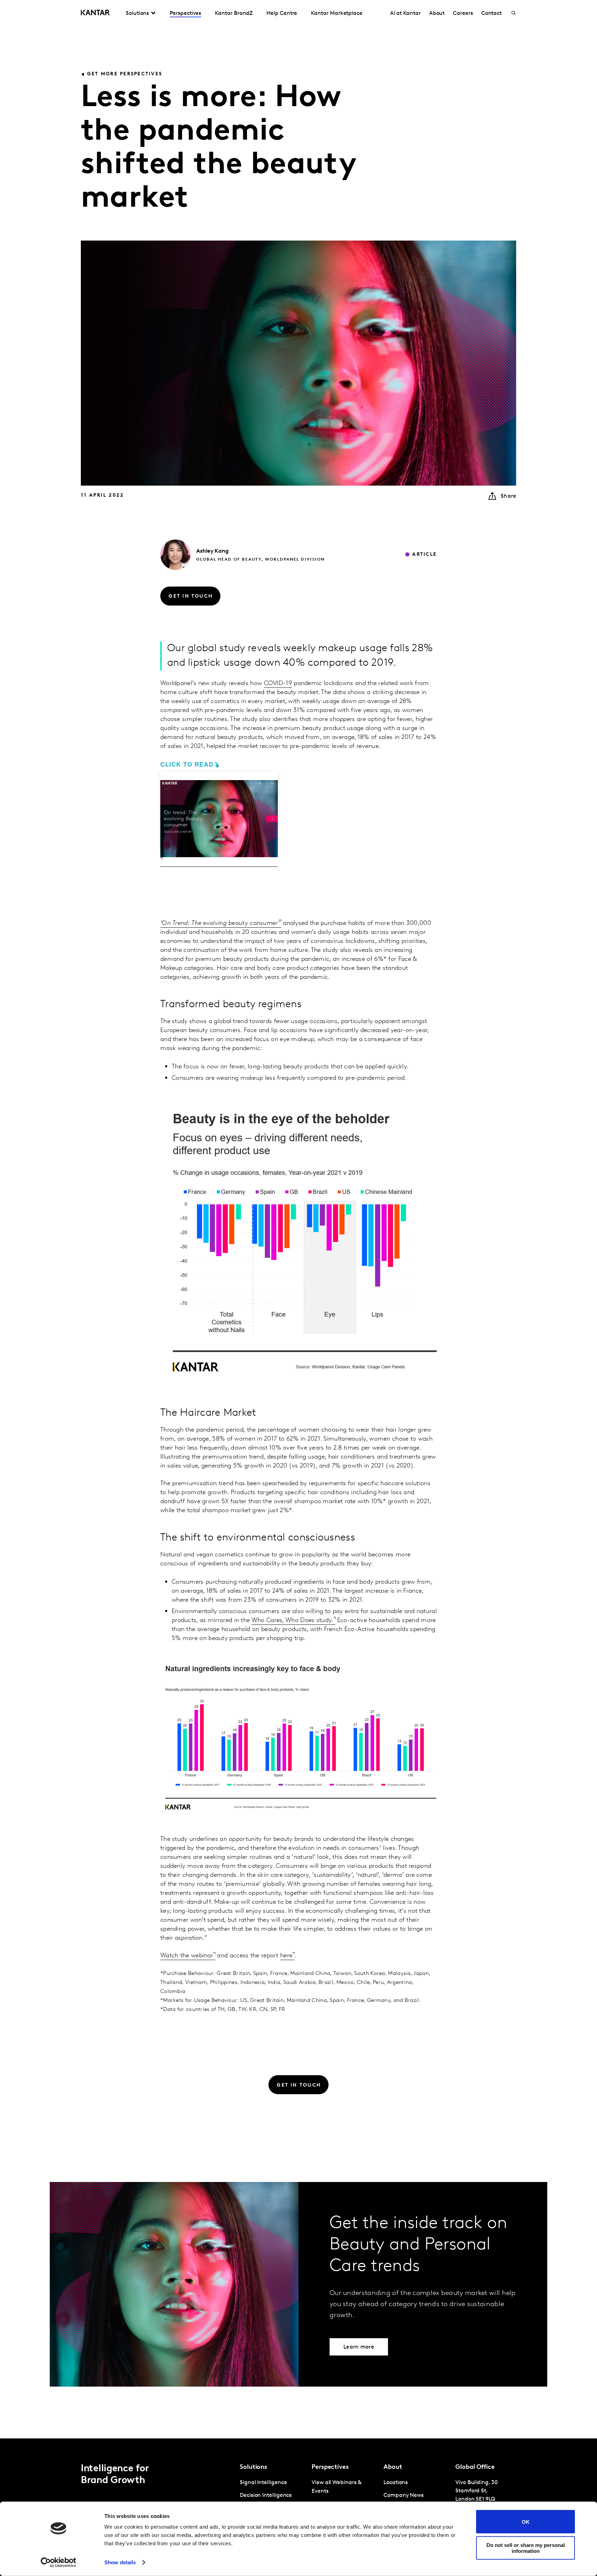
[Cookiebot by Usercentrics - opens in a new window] (59, 2563)
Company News (404, 2495)
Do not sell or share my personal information (526, 2548)
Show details (120, 2562)
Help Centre (282, 13)
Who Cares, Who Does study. (292, 1621)
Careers (463, 13)
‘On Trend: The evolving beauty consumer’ (220, 924)
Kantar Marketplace (337, 13)
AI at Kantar (405, 13)
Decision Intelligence (266, 2495)
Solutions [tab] (137, 13)
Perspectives (185, 13)
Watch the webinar (187, 1956)
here (286, 1956)
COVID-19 (278, 684)
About (437, 13)
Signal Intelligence (263, 2483)
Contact (491, 13)
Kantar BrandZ (234, 13)
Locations (396, 2483)
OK (526, 2522)
